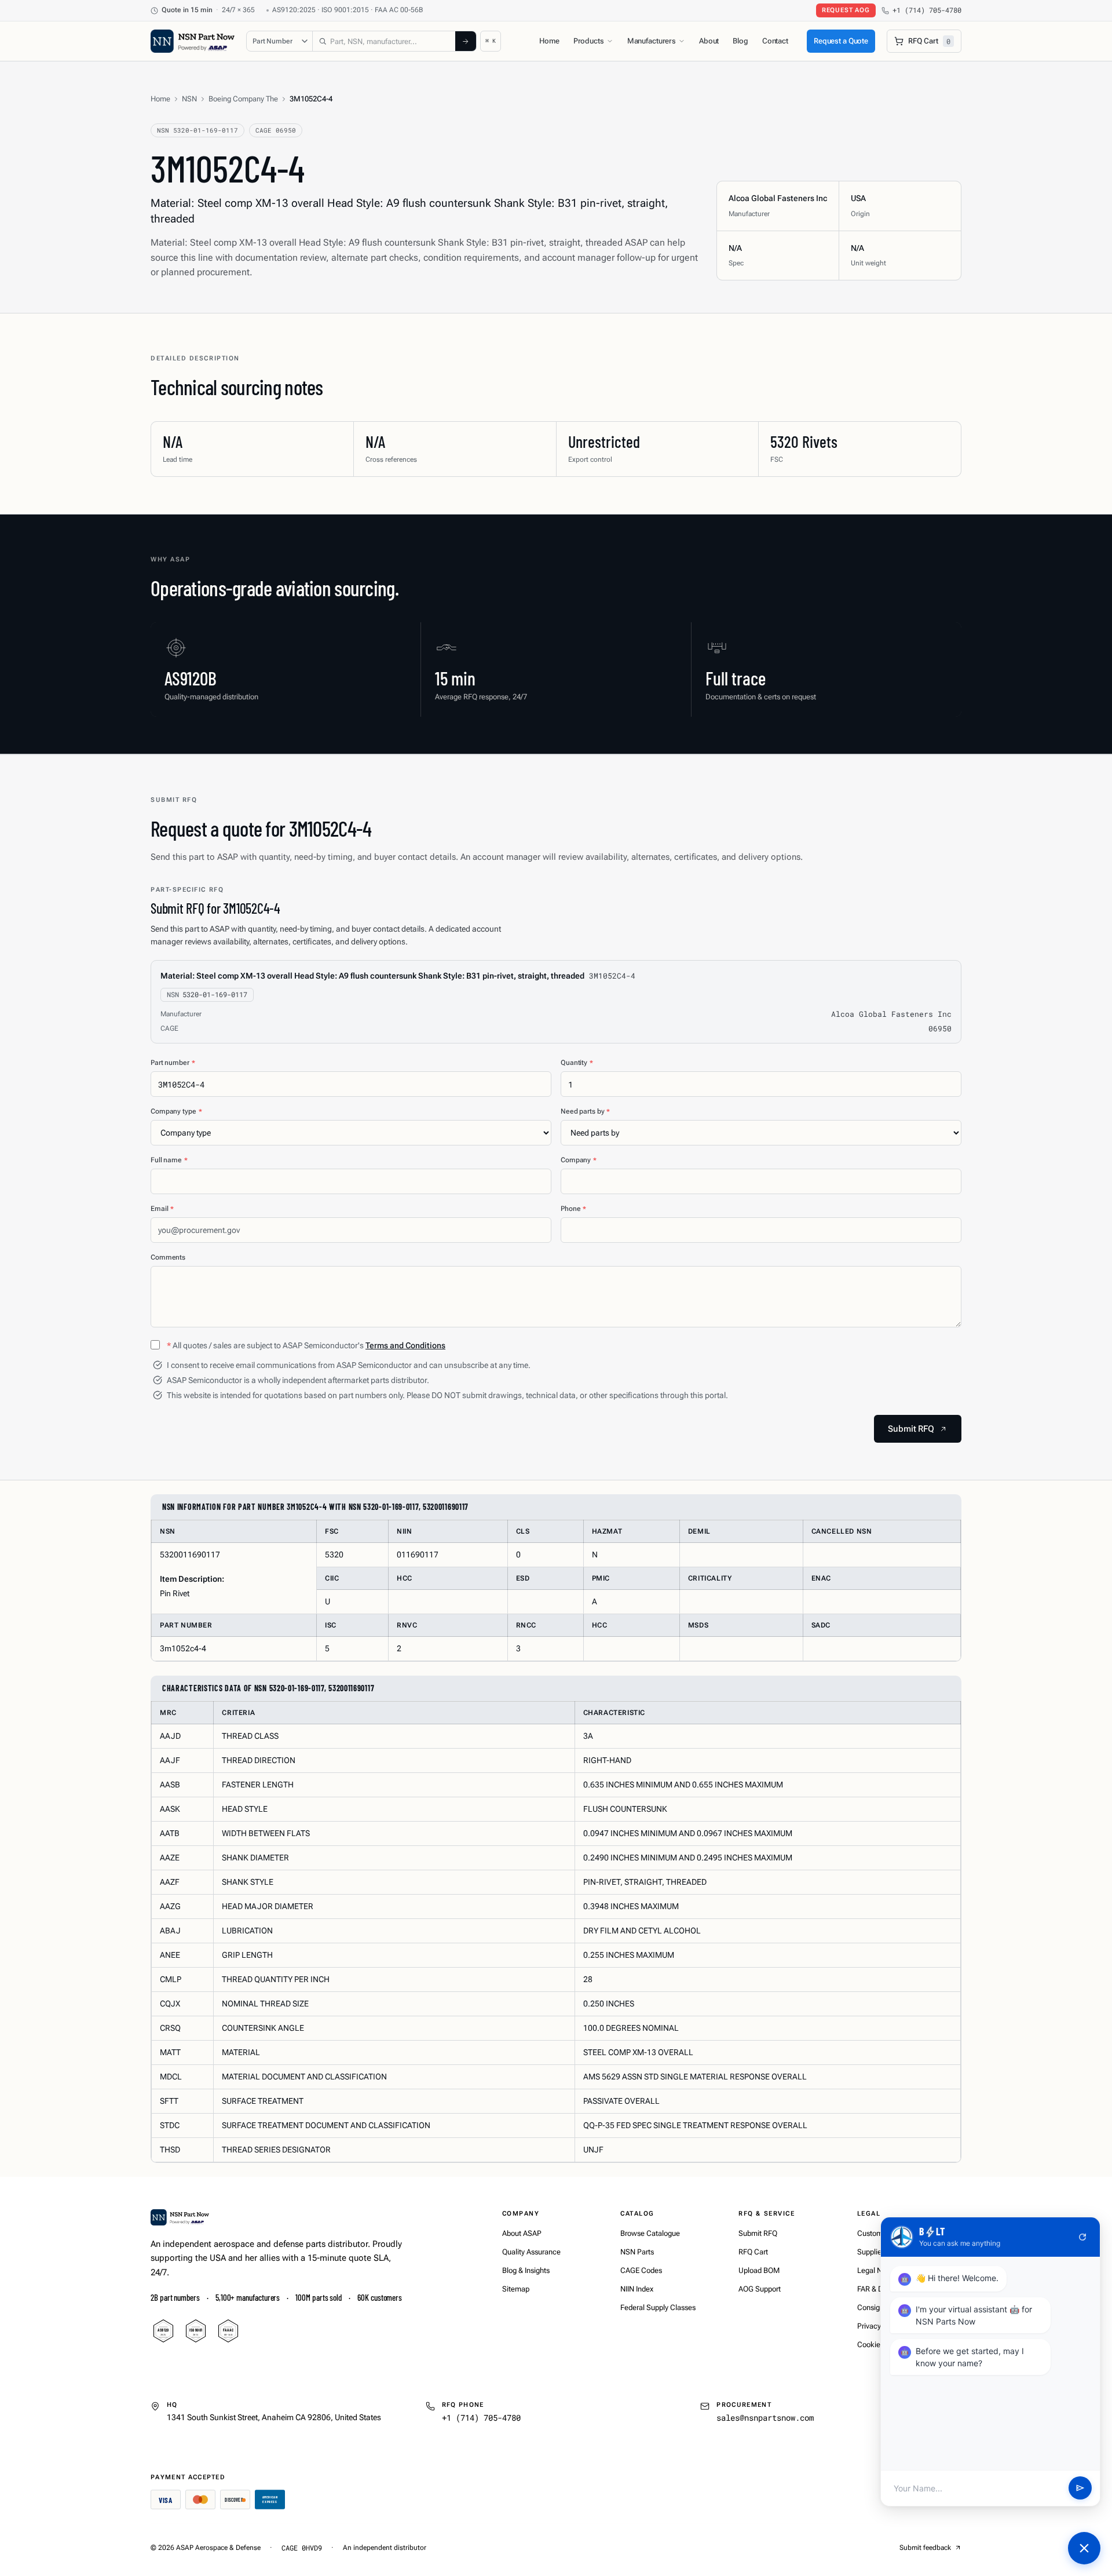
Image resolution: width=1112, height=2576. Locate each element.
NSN (189, 99)
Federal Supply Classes (658, 2307)
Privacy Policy (880, 2326)
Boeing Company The (243, 99)
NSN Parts (637, 2252)
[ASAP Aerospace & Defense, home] (193, 41)
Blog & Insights (526, 2270)
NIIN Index (637, 2289)
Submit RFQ (758, 2233)
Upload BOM (759, 2270)
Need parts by (585, 1111)
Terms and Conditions (405, 1345)
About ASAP (522, 2233)
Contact (775, 41)
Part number (173, 1063)
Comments (168, 1257)
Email (162, 1209)
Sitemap (516, 2289)
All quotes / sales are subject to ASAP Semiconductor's (306, 1345)
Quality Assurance (531, 2252)
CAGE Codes (641, 2270)
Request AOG (846, 10)
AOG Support (760, 2289)
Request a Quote (841, 41)
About (709, 41)
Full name (169, 1160)
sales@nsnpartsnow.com (765, 2418)
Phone (573, 1209)
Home (549, 41)
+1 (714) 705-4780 (927, 10)
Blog (740, 41)
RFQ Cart (753, 2252)
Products (589, 41)
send (1080, 2489)
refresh (1082, 2237)
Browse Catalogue (650, 2233)
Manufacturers (652, 41)
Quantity (577, 1063)
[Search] (466, 41)
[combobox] (384, 41)
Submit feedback (925, 2548)
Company (579, 1160)
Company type (176, 1111)
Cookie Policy (879, 2345)
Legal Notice (878, 2270)
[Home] (180, 2217)
